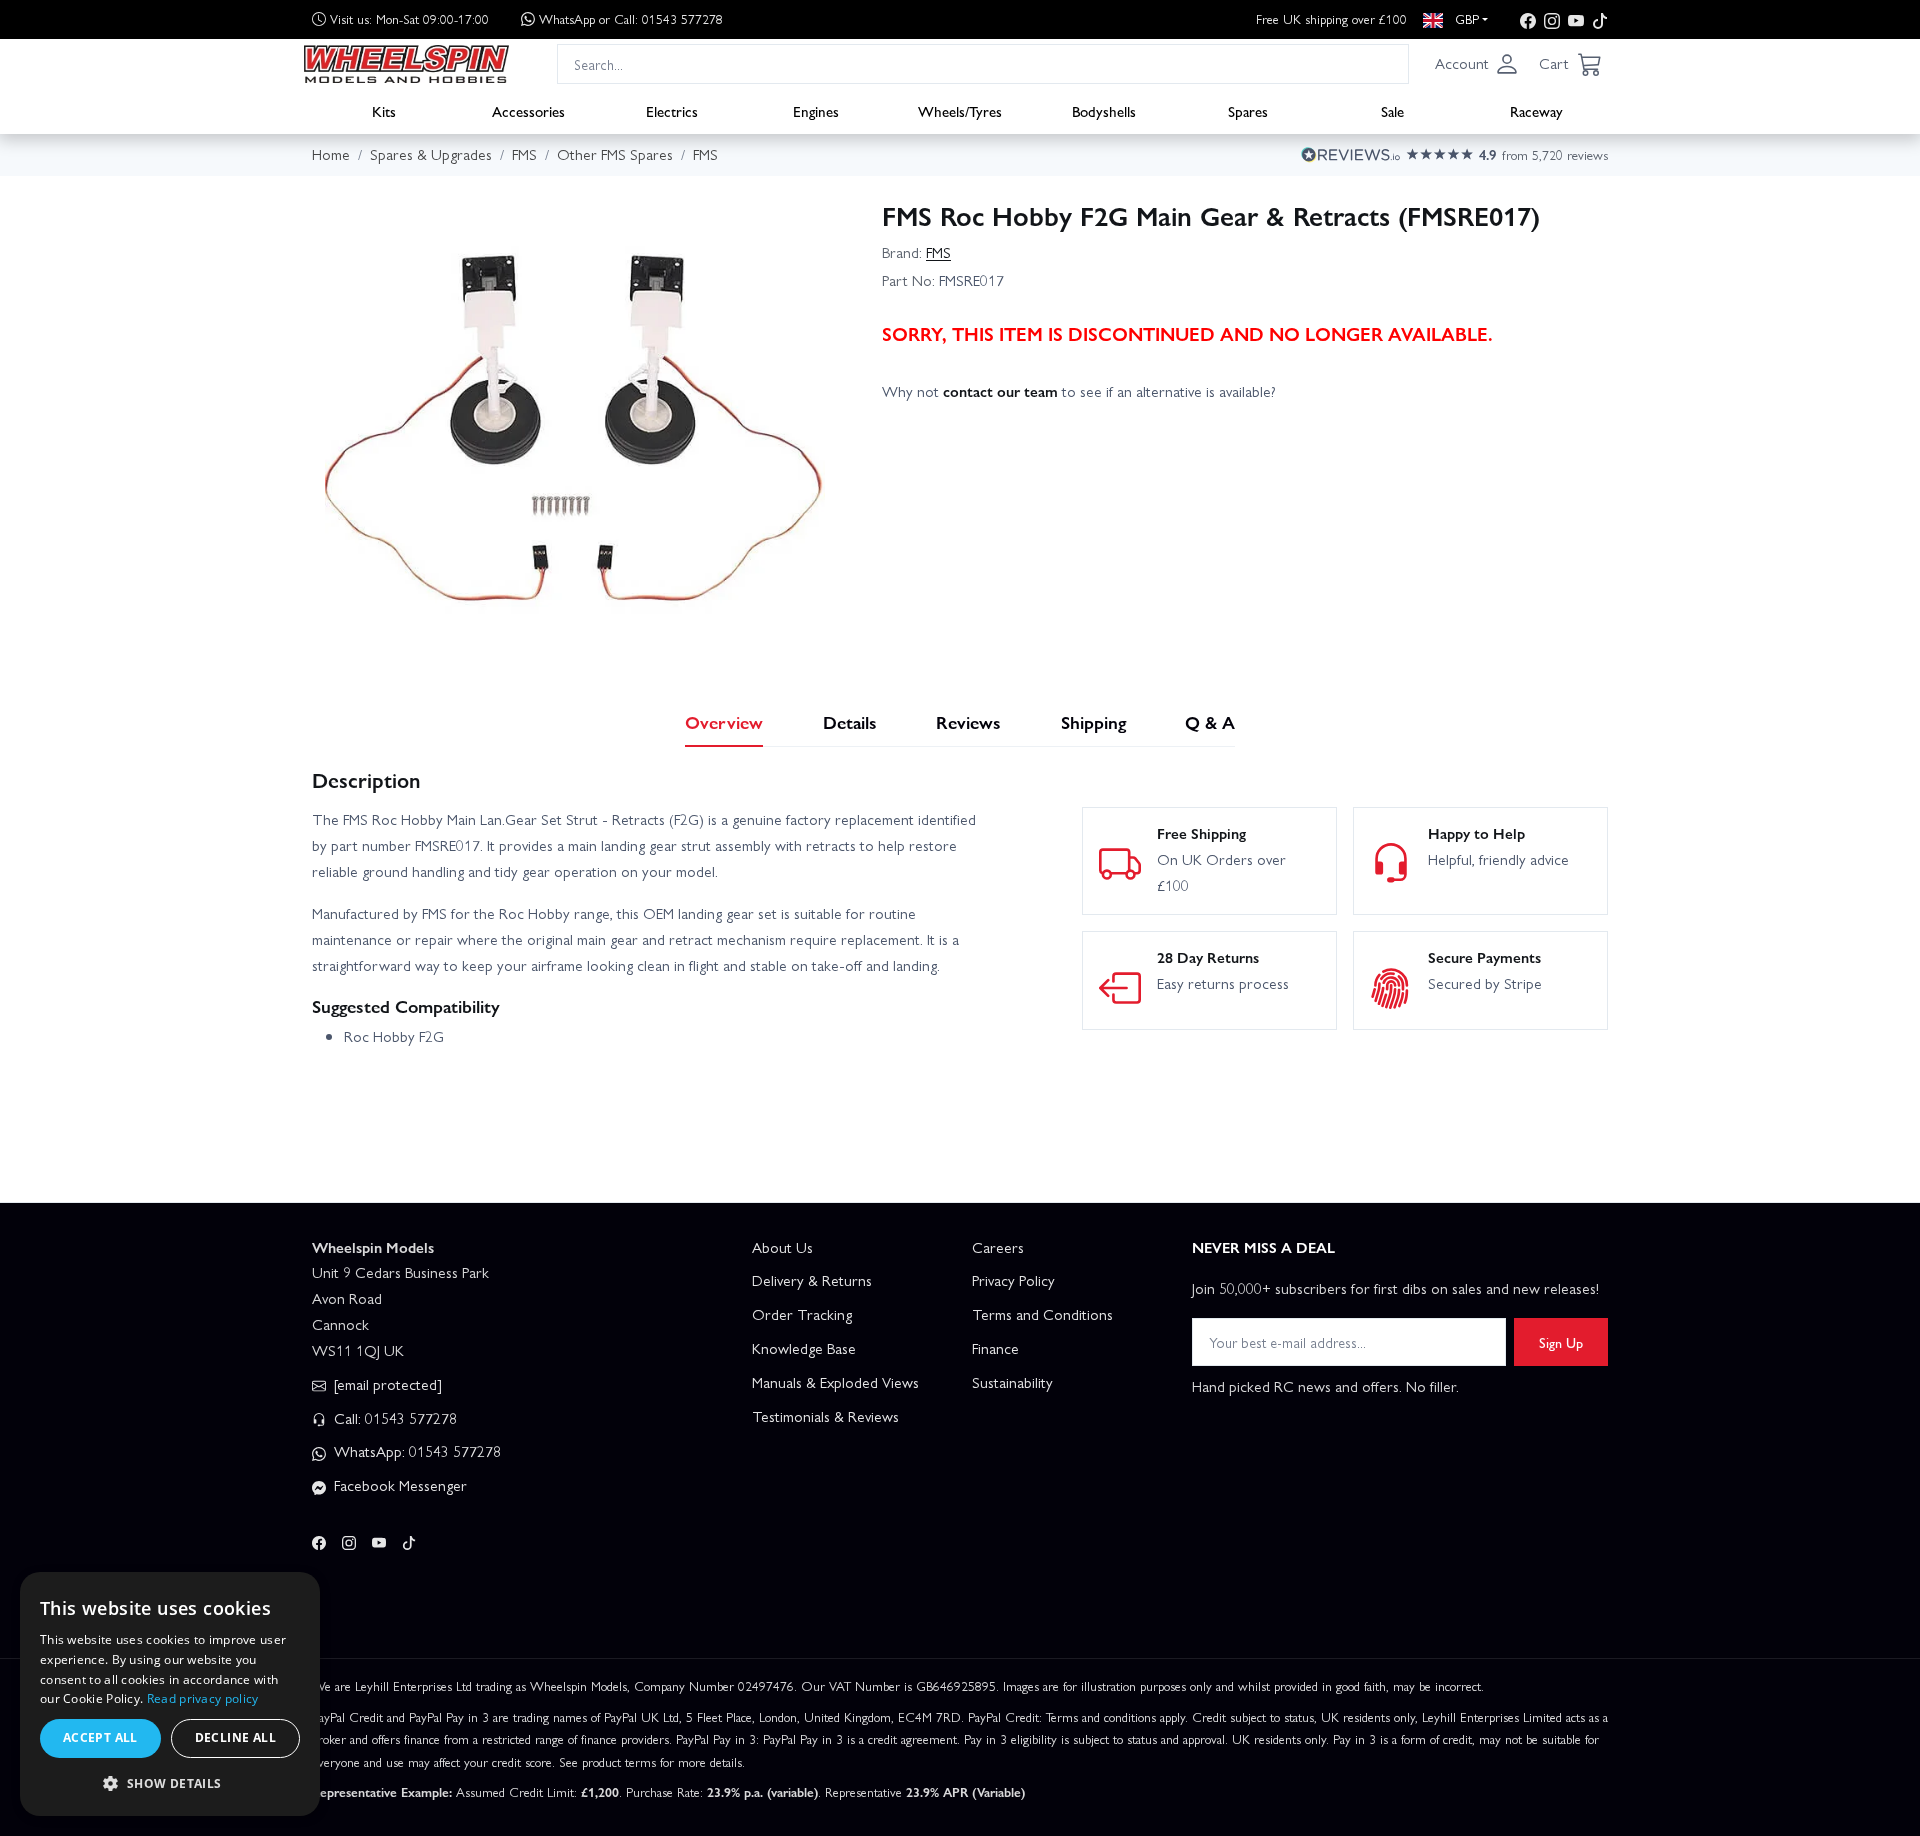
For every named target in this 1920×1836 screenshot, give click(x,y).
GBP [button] (1465, 18)
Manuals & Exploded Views (835, 1382)
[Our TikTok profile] (1600, 19)
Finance (995, 1348)
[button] (1477, 64)
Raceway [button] (1536, 111)
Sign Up (1561, 1342)
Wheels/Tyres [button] (960, 111)
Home (331, 154)
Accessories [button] (528, 111)
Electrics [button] (672, 111)
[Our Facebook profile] (1528, 19)
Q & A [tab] (1210, 721)
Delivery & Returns (812, 1280)
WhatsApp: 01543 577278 (415, 1451)
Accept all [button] (100, 1737)
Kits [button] (384, 111)
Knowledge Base (804, 1348)
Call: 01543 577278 (393, 1418)
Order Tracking (802, 1314)
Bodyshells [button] (1104, 111)
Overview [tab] (724, 721)
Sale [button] (1392, 111)
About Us (782, 1247)
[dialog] (170, 1694)
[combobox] (983, 63)
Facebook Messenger (398, 1485)
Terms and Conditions (1042, 1314)
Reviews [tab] (968, 721)
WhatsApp (631, 18)
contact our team (1000, 391)
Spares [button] (1248, 111)
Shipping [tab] (1093, 721)
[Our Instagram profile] (1552, 19)
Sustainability (1012, 1382)
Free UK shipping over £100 (1331, 18)
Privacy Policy (1013, 1280)
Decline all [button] (235, 1737)
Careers (998, 1247)
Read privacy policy (203, 1698)
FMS (938, 252)
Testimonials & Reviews (825, 1416)
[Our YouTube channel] (1576, 19)
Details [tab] (850, 721)
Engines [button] (816, 111)
